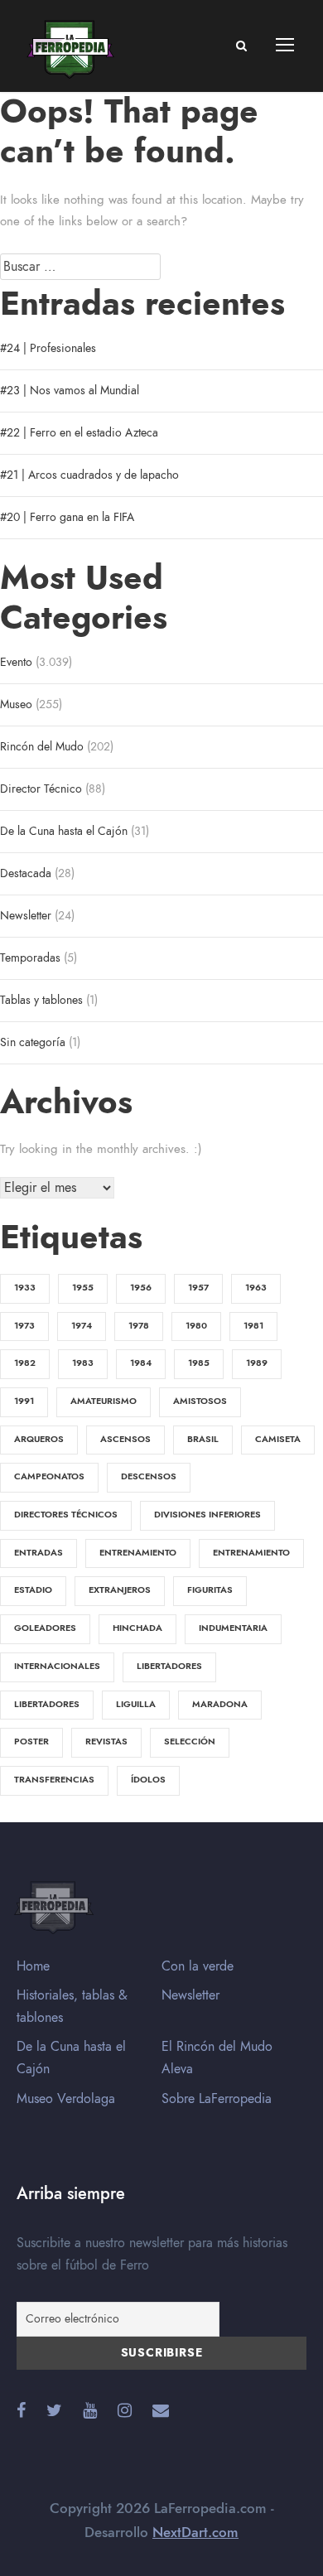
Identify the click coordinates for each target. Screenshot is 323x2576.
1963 (256, 1288)
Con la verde (198, 1966)
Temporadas (30, 958)
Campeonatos (49, 1476)
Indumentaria (233, 1628)
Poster (31, 1741)
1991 (24, 1401)
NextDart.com (195, 2532)
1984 (141, 1363)
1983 (83, 1363)
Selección (190, 1741)
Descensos (149, 1476)
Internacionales (57, 1666)
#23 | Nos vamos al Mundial (70, 391)
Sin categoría (33, 1042)
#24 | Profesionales (48, 348)
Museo (16, 704)
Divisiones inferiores (207, 1515)
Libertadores (169, 1666)
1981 (253, 1326)
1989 (257, 1363)
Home (33, 1966)
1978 (139, 1326)
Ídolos (148, 1780)
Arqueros (39, 1439)
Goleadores (45, 1628)
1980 (196, 1326)
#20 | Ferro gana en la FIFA (67, 517)
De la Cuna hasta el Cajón (64, 831)
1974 (82, 1326)
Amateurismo (104, 1401)
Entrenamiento (138, 1553)
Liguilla (136, 1704)
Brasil (203, 1439)
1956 (141, 1288)
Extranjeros (120, 1590)
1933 (25, 1288)
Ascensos (125, 1439)
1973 (24, 1326)
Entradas (39, 1553)
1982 (25, 1363)
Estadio (33, 1590)
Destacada (26, 873)
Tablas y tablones (41, 1000)
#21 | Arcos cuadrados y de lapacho (89, 475)
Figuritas (210, 1590)
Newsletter (26, 916)
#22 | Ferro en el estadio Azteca (79, 433)
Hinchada (137, 1628)
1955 (83, 1288)
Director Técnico (41, 789)
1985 (199, 1363)
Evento (16, 662)
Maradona (220, 1704)
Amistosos (200, 1401)
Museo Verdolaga (66, 2099)
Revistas (106, 1741)
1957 (198, 1288)
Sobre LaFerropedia (217, 2099)
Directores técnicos (66, 1515)
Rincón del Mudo (42, 747)
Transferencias (54, 1780)
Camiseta (278, 1439)
